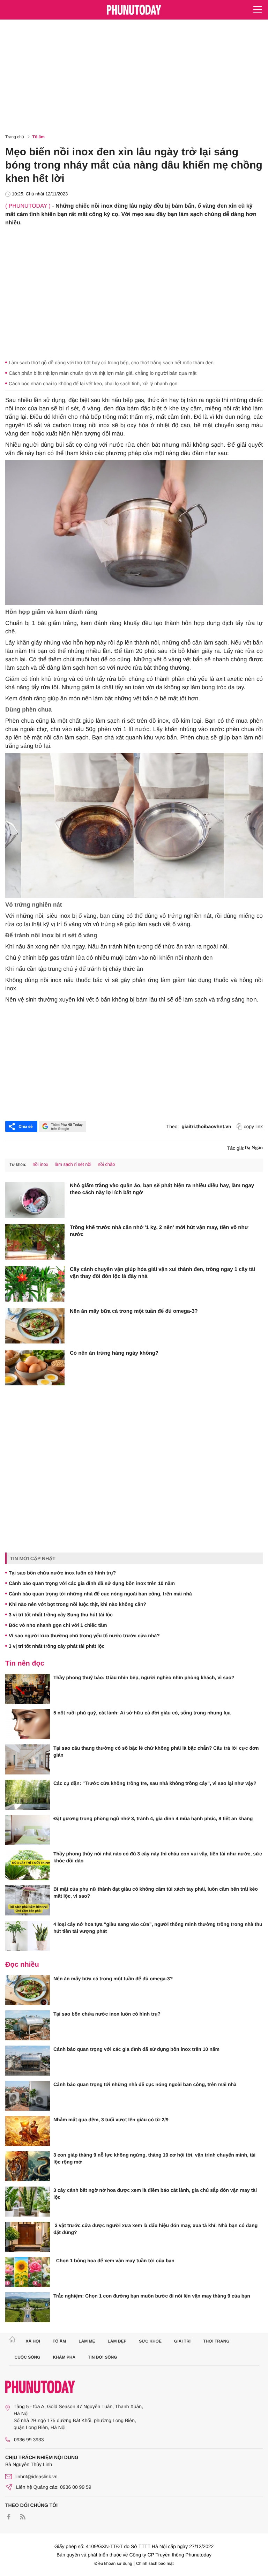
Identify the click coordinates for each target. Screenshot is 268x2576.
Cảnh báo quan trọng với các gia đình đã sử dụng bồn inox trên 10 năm (92, 1583)
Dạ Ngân (254, 1148)
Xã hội (33, 2341)
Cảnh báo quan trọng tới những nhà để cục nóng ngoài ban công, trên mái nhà (100, 1594)
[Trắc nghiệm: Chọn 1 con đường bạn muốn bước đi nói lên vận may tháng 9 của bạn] (28, 2307)
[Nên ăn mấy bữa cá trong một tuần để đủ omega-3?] (35, 1326)
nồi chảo (106, 1164)
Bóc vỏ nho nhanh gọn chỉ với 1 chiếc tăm (58, 1625)
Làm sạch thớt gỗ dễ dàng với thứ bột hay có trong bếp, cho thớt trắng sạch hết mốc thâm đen (111, 363)
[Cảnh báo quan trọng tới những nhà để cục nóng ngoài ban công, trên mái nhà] (28, 2096)
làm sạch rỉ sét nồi (73, 1164)
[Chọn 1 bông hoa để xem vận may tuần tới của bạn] (28, 2272)
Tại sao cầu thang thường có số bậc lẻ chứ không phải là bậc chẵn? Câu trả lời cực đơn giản (156, 1751)
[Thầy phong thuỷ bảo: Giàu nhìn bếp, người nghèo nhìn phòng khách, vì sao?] (28, 1689)
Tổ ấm (39, 137)
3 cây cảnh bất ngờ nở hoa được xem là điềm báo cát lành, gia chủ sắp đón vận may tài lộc (155, 2194)
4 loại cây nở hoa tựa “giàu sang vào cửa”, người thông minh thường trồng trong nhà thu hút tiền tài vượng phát (158, 1928)
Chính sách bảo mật (155, 2563)
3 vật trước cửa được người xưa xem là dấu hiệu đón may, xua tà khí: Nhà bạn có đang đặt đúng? (155, 2229)
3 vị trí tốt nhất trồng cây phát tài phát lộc (57, 1646)
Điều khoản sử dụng (113, 2563)
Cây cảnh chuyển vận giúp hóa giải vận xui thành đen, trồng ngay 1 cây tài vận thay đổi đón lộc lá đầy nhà (162, 1273)
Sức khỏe (150, 2341)
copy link (253, 1126)
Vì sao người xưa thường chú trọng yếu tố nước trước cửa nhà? (84, 1636)
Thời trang (216, 2341)
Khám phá (64, 2357)
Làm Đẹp (117, 2341)
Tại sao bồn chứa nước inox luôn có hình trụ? (62, 1573)
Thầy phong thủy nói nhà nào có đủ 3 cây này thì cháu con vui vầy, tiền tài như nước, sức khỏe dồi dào (158, 1857)
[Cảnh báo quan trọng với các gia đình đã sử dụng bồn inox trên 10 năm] (28, 2061)
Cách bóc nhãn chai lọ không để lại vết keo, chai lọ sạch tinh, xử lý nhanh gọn (93, 384)
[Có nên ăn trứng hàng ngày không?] (35, 1368)
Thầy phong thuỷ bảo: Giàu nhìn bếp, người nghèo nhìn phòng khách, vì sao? (144, 1677)
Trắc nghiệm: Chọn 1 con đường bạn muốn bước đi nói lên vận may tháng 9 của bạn (152, 2296)
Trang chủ (15, 137)
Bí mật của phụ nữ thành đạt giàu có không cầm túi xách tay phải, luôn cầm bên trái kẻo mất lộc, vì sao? (156, 1892)
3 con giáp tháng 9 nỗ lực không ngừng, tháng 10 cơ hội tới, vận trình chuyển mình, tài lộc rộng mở (154, 2158)
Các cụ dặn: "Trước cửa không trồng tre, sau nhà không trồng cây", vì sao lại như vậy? (155, 1783)
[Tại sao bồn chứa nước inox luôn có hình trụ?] (28, 2025)
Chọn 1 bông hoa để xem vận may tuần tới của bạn (114, 2261)
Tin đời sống (103, 2357)
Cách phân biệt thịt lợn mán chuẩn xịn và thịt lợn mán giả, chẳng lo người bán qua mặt (103, 373)
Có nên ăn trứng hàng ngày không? (114, 1353)
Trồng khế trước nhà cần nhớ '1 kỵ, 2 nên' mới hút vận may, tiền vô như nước (159, 1231)
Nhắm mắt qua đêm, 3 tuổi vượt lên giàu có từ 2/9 (111, 2120)
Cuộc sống (28, 2357)
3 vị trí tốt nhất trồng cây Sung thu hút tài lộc (61, 1615)
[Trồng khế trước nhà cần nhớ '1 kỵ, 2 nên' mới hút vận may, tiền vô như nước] (35, 1242)
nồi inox (40, 1164)
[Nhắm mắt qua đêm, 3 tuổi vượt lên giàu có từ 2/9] (28, 2131)
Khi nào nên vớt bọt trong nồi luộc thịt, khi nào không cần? (77, 1604)
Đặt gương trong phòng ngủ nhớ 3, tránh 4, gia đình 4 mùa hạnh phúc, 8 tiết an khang (153, 1818)
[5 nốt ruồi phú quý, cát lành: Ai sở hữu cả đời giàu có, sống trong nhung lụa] (28, 1724)
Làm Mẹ (87, 2341)
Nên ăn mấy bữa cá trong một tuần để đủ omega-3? (134, 1311)
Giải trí (182, 2341)
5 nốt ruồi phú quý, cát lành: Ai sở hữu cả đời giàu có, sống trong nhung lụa (142, 1713)
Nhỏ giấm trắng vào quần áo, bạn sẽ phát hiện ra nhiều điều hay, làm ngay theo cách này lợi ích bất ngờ (162, 1189)
